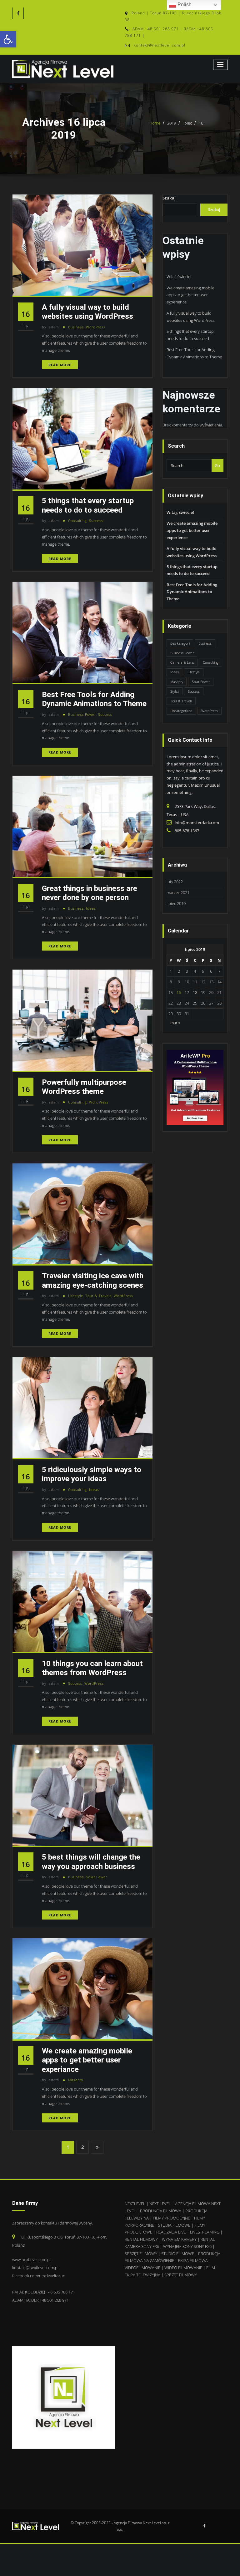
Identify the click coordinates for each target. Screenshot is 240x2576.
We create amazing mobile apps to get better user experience (190, 295)
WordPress (96, 327)
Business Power (82, 714)
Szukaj (169, 198)
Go (217, 465)
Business (76, 327)
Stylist (175, 691)
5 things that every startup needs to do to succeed (88, 505)
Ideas (91, 908)
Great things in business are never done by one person (90, 893)
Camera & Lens (182, 662)
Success (96, 521)
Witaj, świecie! (179, 277)
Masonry (76, 2080)
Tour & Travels (98, 1296)
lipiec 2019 (176, 903)
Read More (60, 365)
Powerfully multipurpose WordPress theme (84, 1087)
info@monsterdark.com (197, 823)
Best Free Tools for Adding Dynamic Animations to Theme (94, 699)
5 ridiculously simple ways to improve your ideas (92, 1474)
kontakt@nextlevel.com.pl (160, 45)
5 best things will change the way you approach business (91, 1861)
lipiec (187, 123)
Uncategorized (181, 711)
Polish (184, 5)
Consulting (77, 521)
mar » (175, 1023)
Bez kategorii (180, 643)
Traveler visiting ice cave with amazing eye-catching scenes (93, 1280)
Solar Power (97, 1877)
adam (50, 327)
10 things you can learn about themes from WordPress (92, 1668)
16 (201, 123)
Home (155, 123)
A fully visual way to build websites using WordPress (87, 312)
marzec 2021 (178, 892)
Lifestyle (76, 1296)
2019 (172, 123)
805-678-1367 (187, 831)
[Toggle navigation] (221, 65)
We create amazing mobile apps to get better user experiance (87, 2060)
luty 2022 (175, 882)
